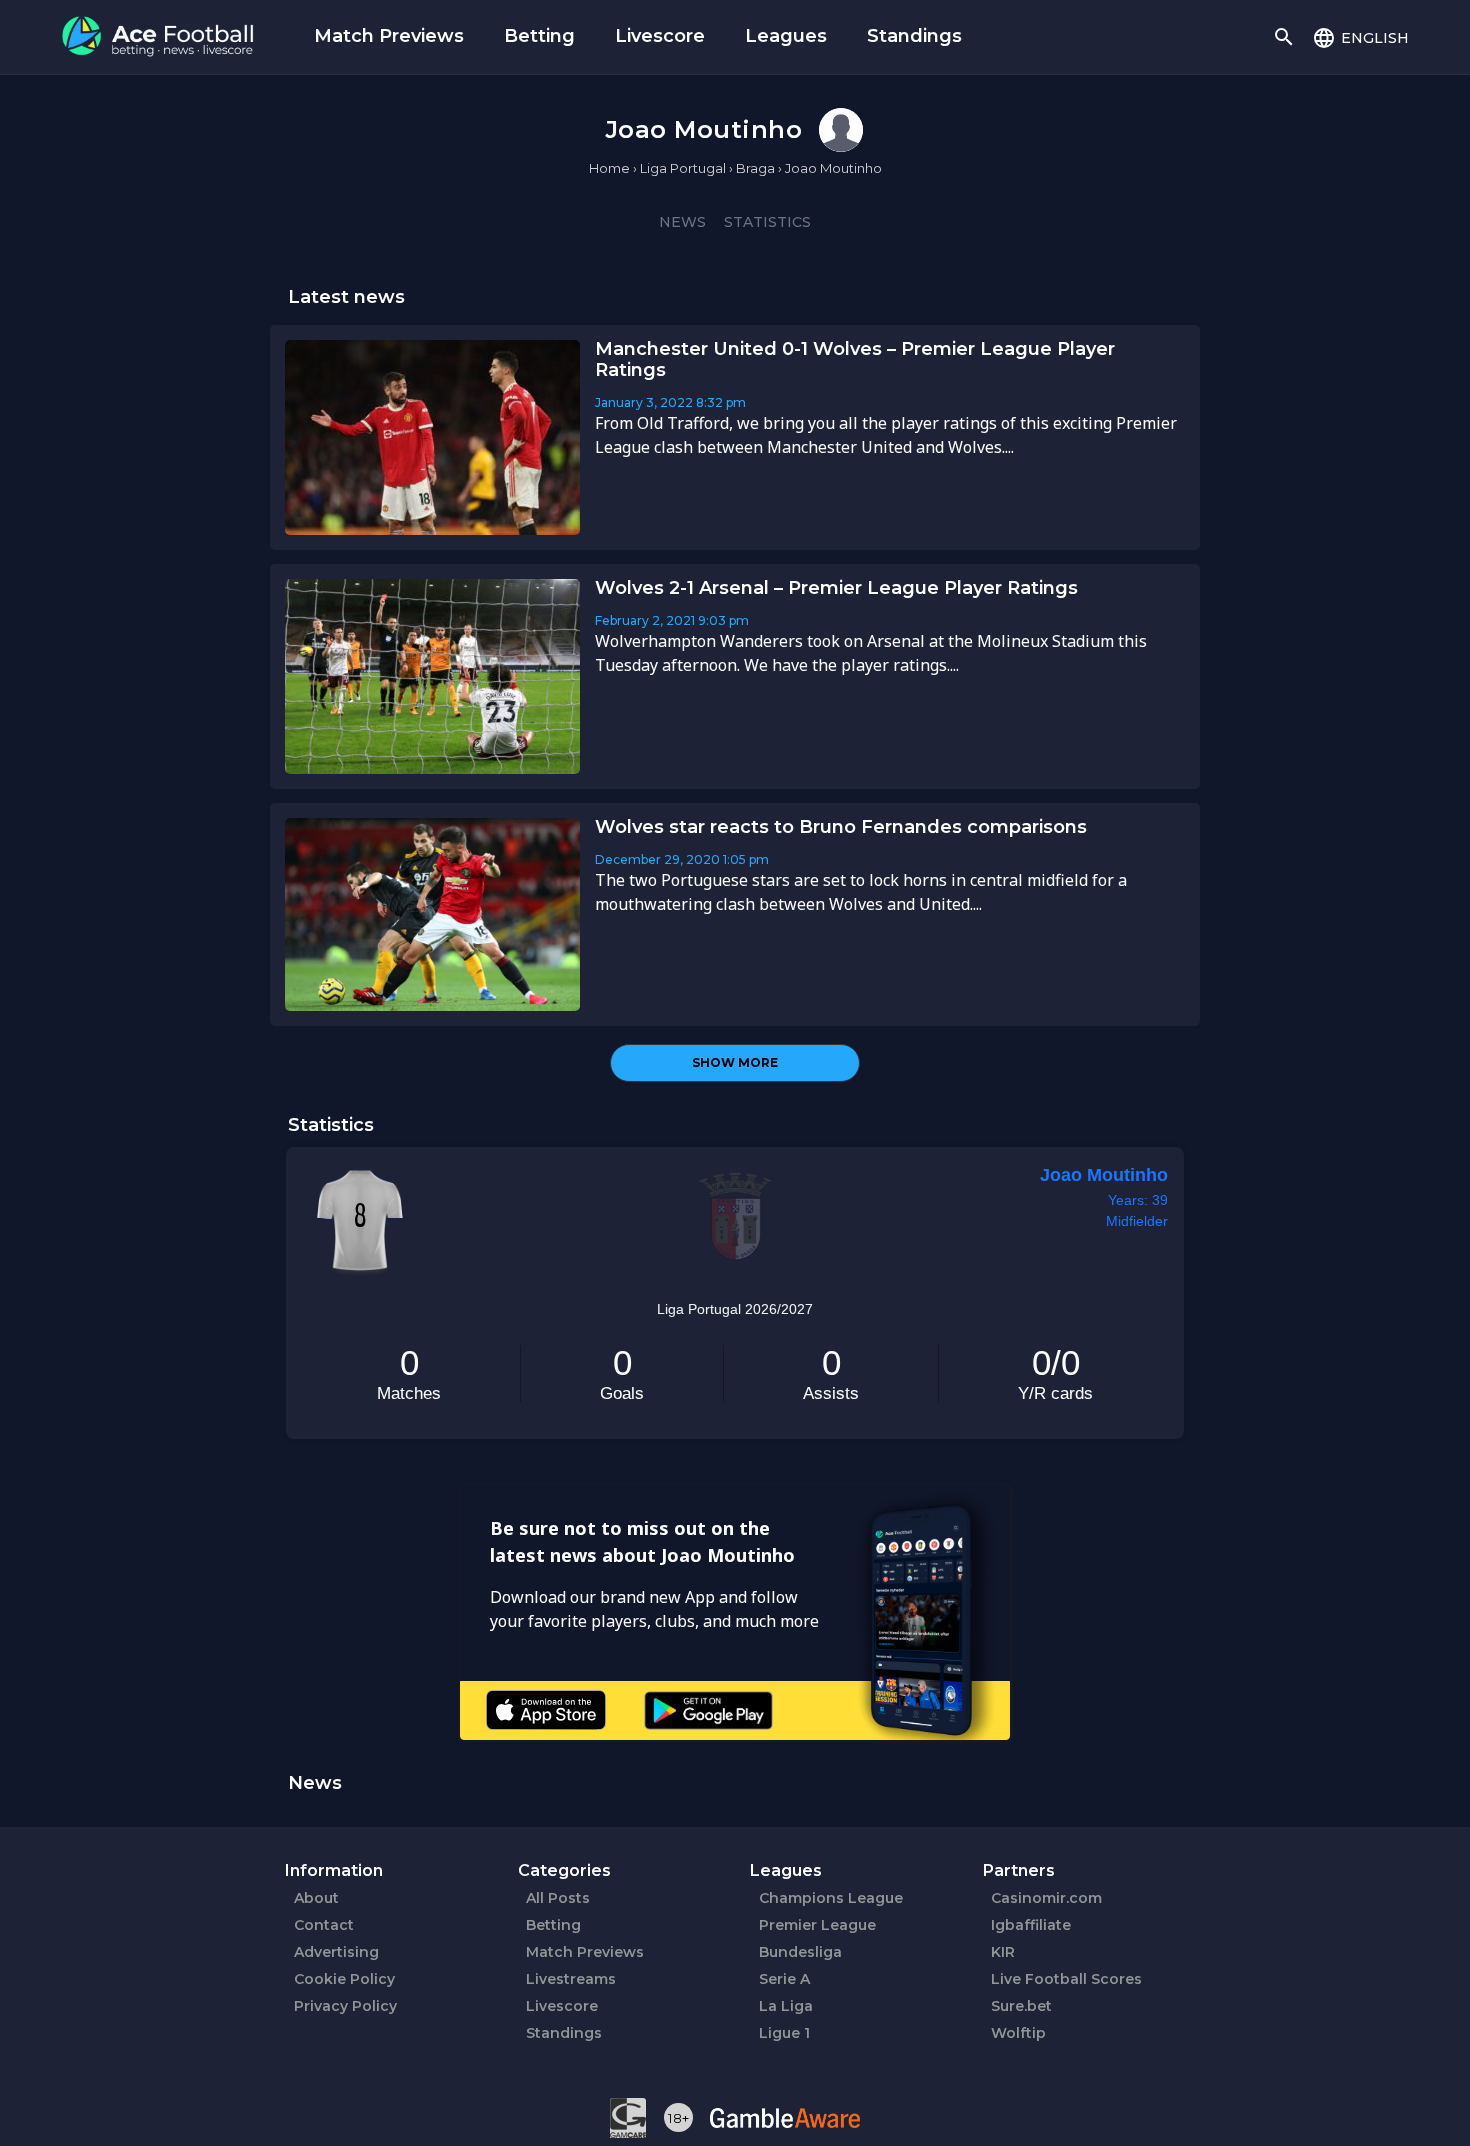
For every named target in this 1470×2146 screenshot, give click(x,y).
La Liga (786, 2006)
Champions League (831, 1898)
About (316, 1898)
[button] (1360, 37)
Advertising (336, 1952)
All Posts (558, 1898)
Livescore (660, 36)
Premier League (817, 1925)
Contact (324, 1925)
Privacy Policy (345, 2006)
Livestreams (571, 1979)
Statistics (767, 222)
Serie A (784, 1979)
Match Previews (389, 36)
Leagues (786, 36)
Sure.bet (1021, 2006)
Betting (539, 36)
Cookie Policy (344, 1979)
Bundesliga (800, 1952)
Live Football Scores (1066, 1979)
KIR (1003, 1952)
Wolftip (1018, 2033)
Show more (735, 1062)
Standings (914, 36)
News (682, 222)
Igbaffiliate (1031, 1925)
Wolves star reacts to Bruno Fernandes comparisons (841, 827)
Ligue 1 (784, 2033)
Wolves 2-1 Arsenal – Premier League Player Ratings (836, 588)
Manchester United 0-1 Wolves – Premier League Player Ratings (855, 359)
